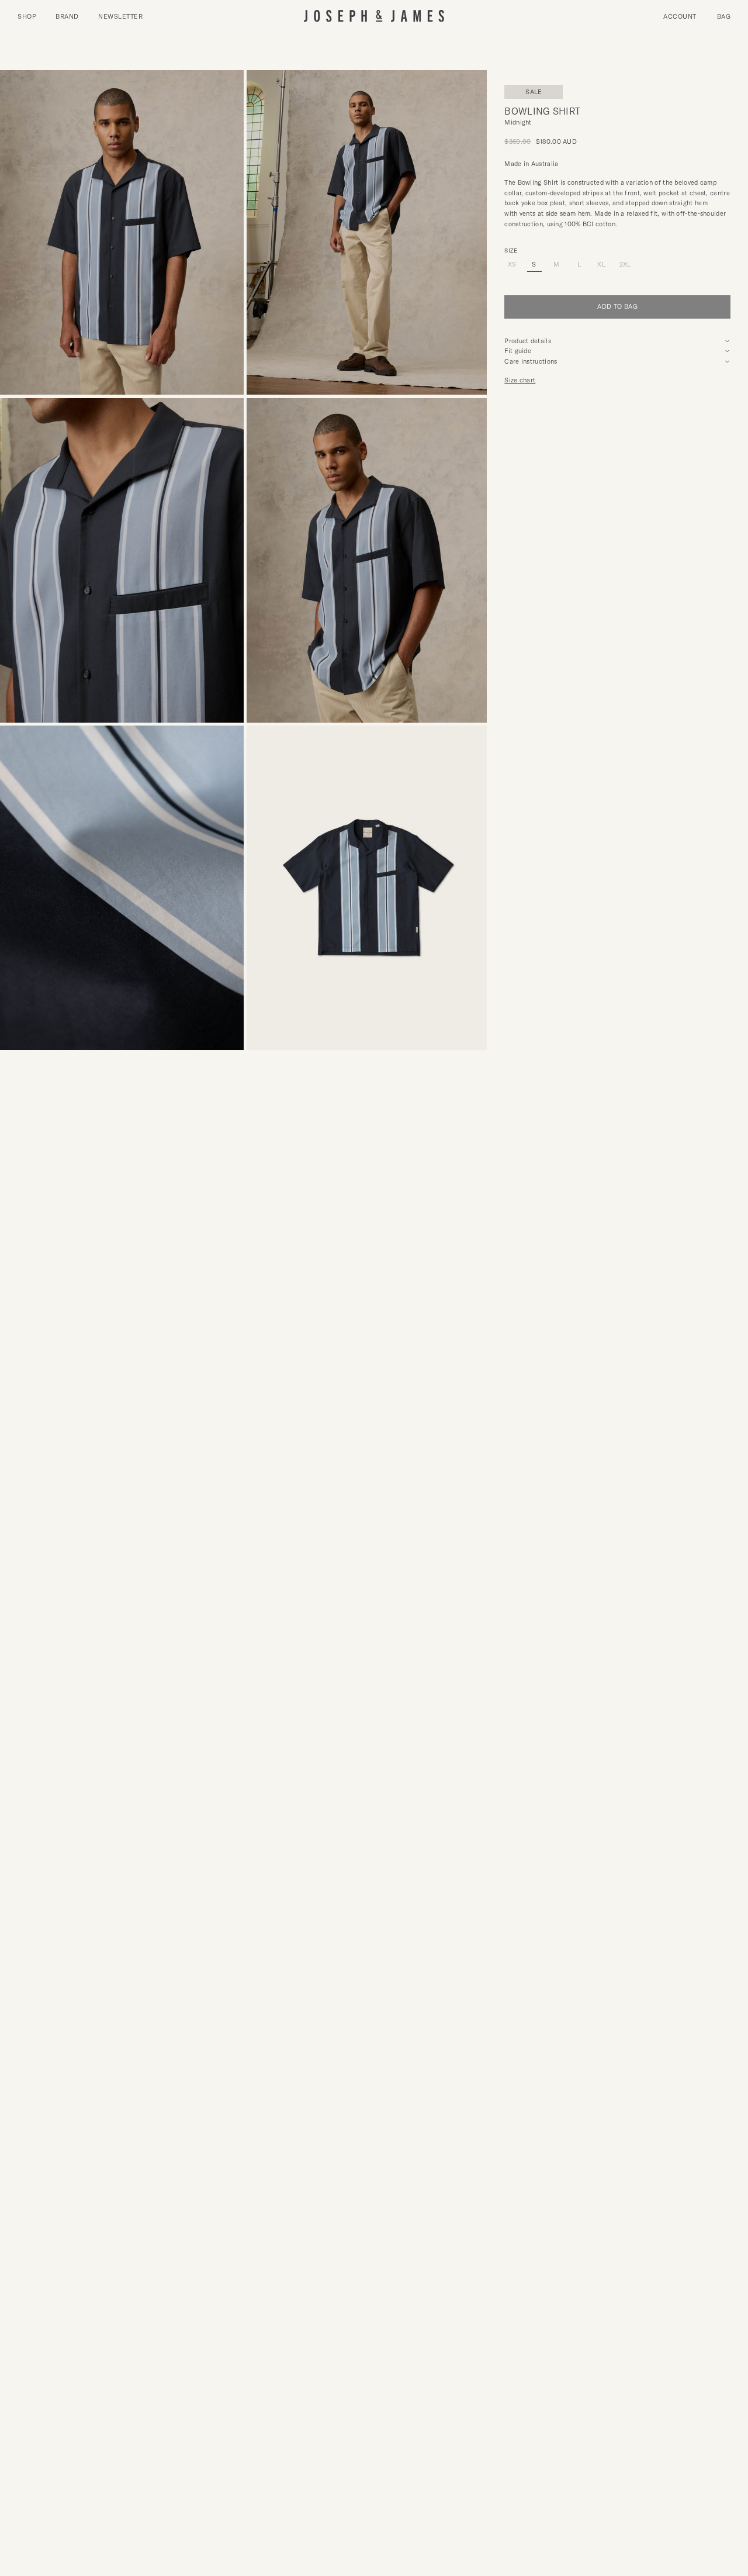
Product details (528, 341)
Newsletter (120, 16)
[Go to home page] (374, 17)
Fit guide (518, 351)
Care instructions (531, 361)
